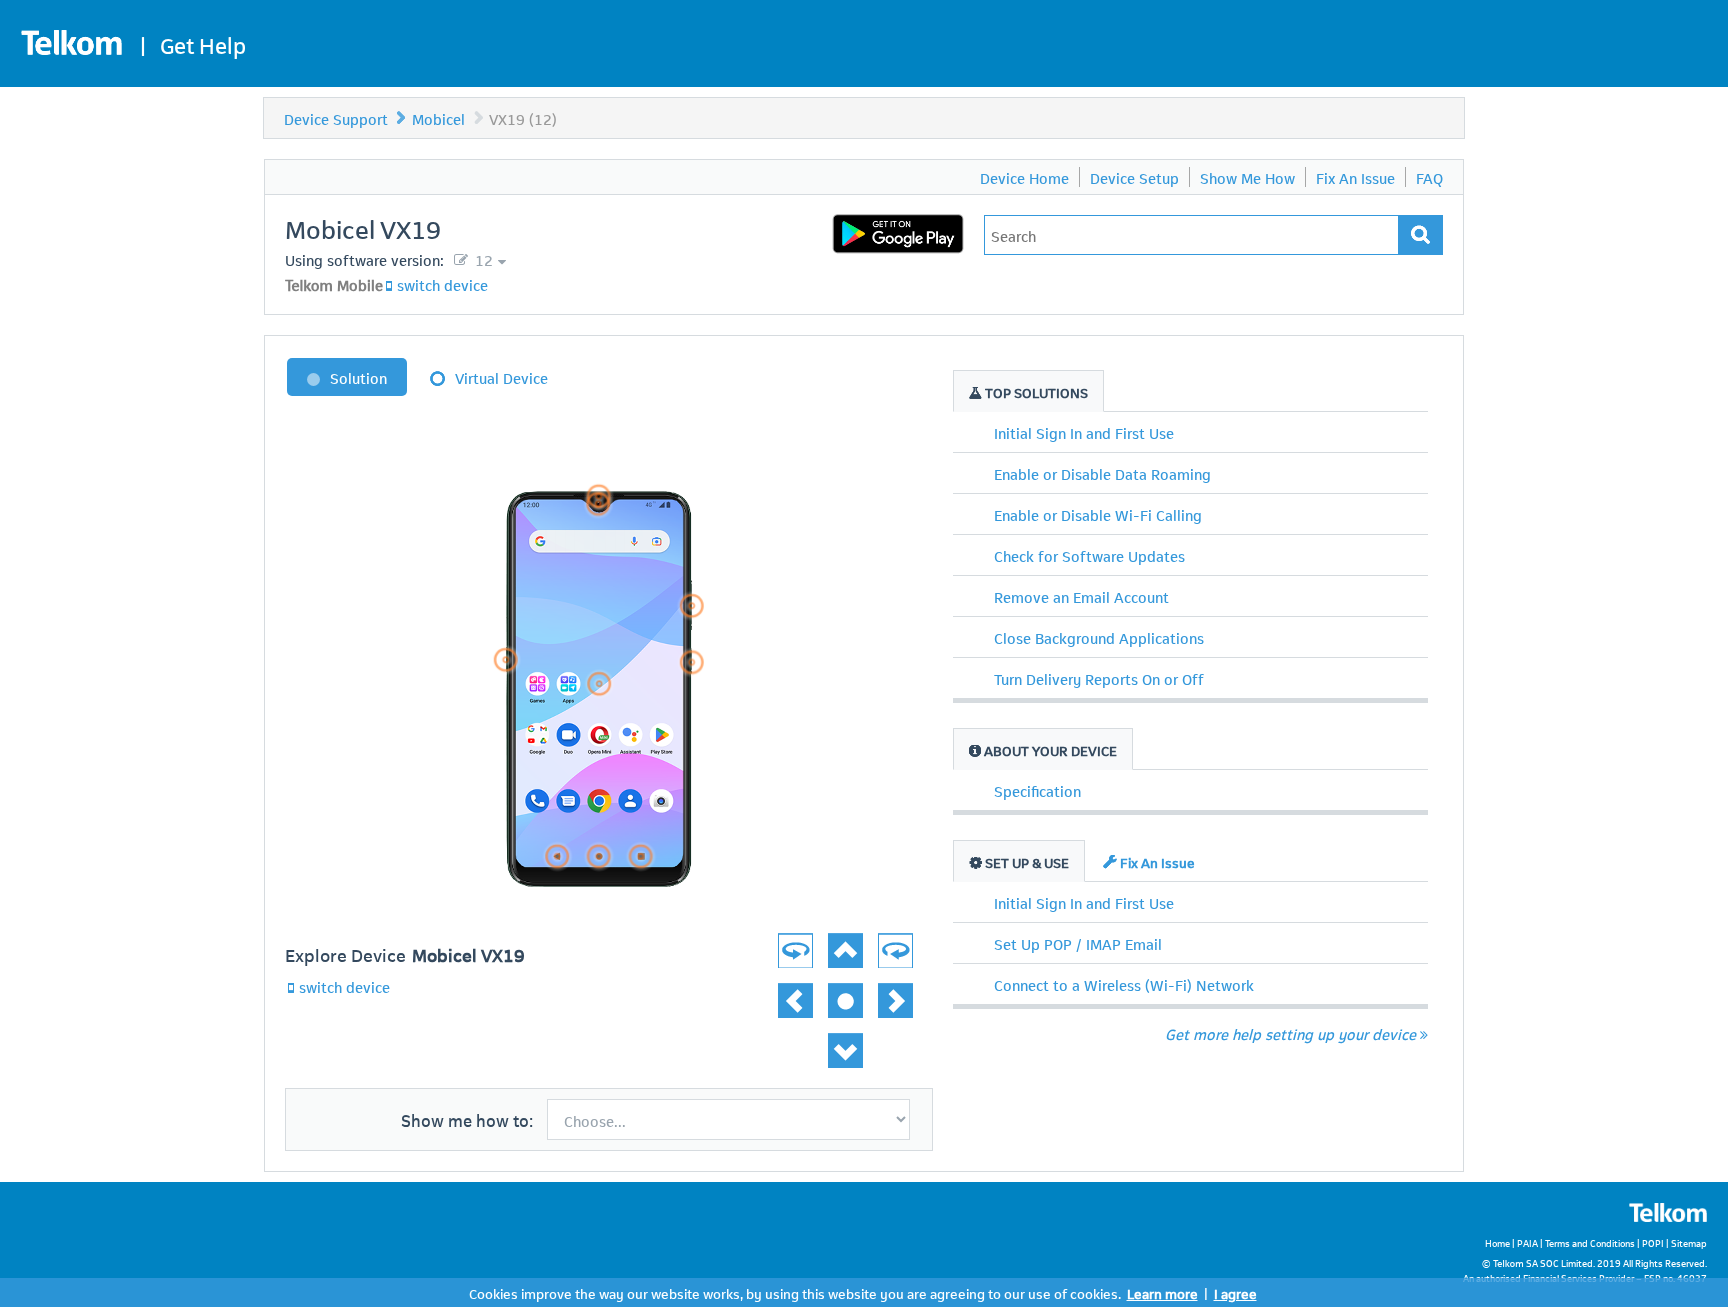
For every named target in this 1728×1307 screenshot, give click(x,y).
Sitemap (1689, 1242)
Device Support (336, 118)
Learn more (1162, 1292)
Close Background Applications (1099, 637)
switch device (442, 284)
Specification (1037, 790)
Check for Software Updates (1089, 555)
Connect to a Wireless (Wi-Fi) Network (1124, 984)
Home (1497, 1242)
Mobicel (438, 118)
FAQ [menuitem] (1429, 177)
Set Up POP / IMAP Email (1078, 943)
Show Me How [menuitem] (1247, 177)
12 (482, 259)
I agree (1235, 1292)
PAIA (1527, 1242)
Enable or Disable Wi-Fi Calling (1098, 514)
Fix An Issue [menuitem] (1355, 177)
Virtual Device (501, 377)
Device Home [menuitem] (1024, 177)
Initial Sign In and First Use (1084, 432)
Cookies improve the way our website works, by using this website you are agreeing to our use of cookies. (795, 1292)
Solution (358, 377)
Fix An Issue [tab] (1156, 861)
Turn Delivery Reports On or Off (1099, 678)
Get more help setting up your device (1290, 1033)
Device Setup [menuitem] (1134, 177)
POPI (1653, 1242)
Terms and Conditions (1590, 1242)
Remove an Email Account (1081, 596)
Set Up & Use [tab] (1025, 861)
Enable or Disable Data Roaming (1102, 473)
